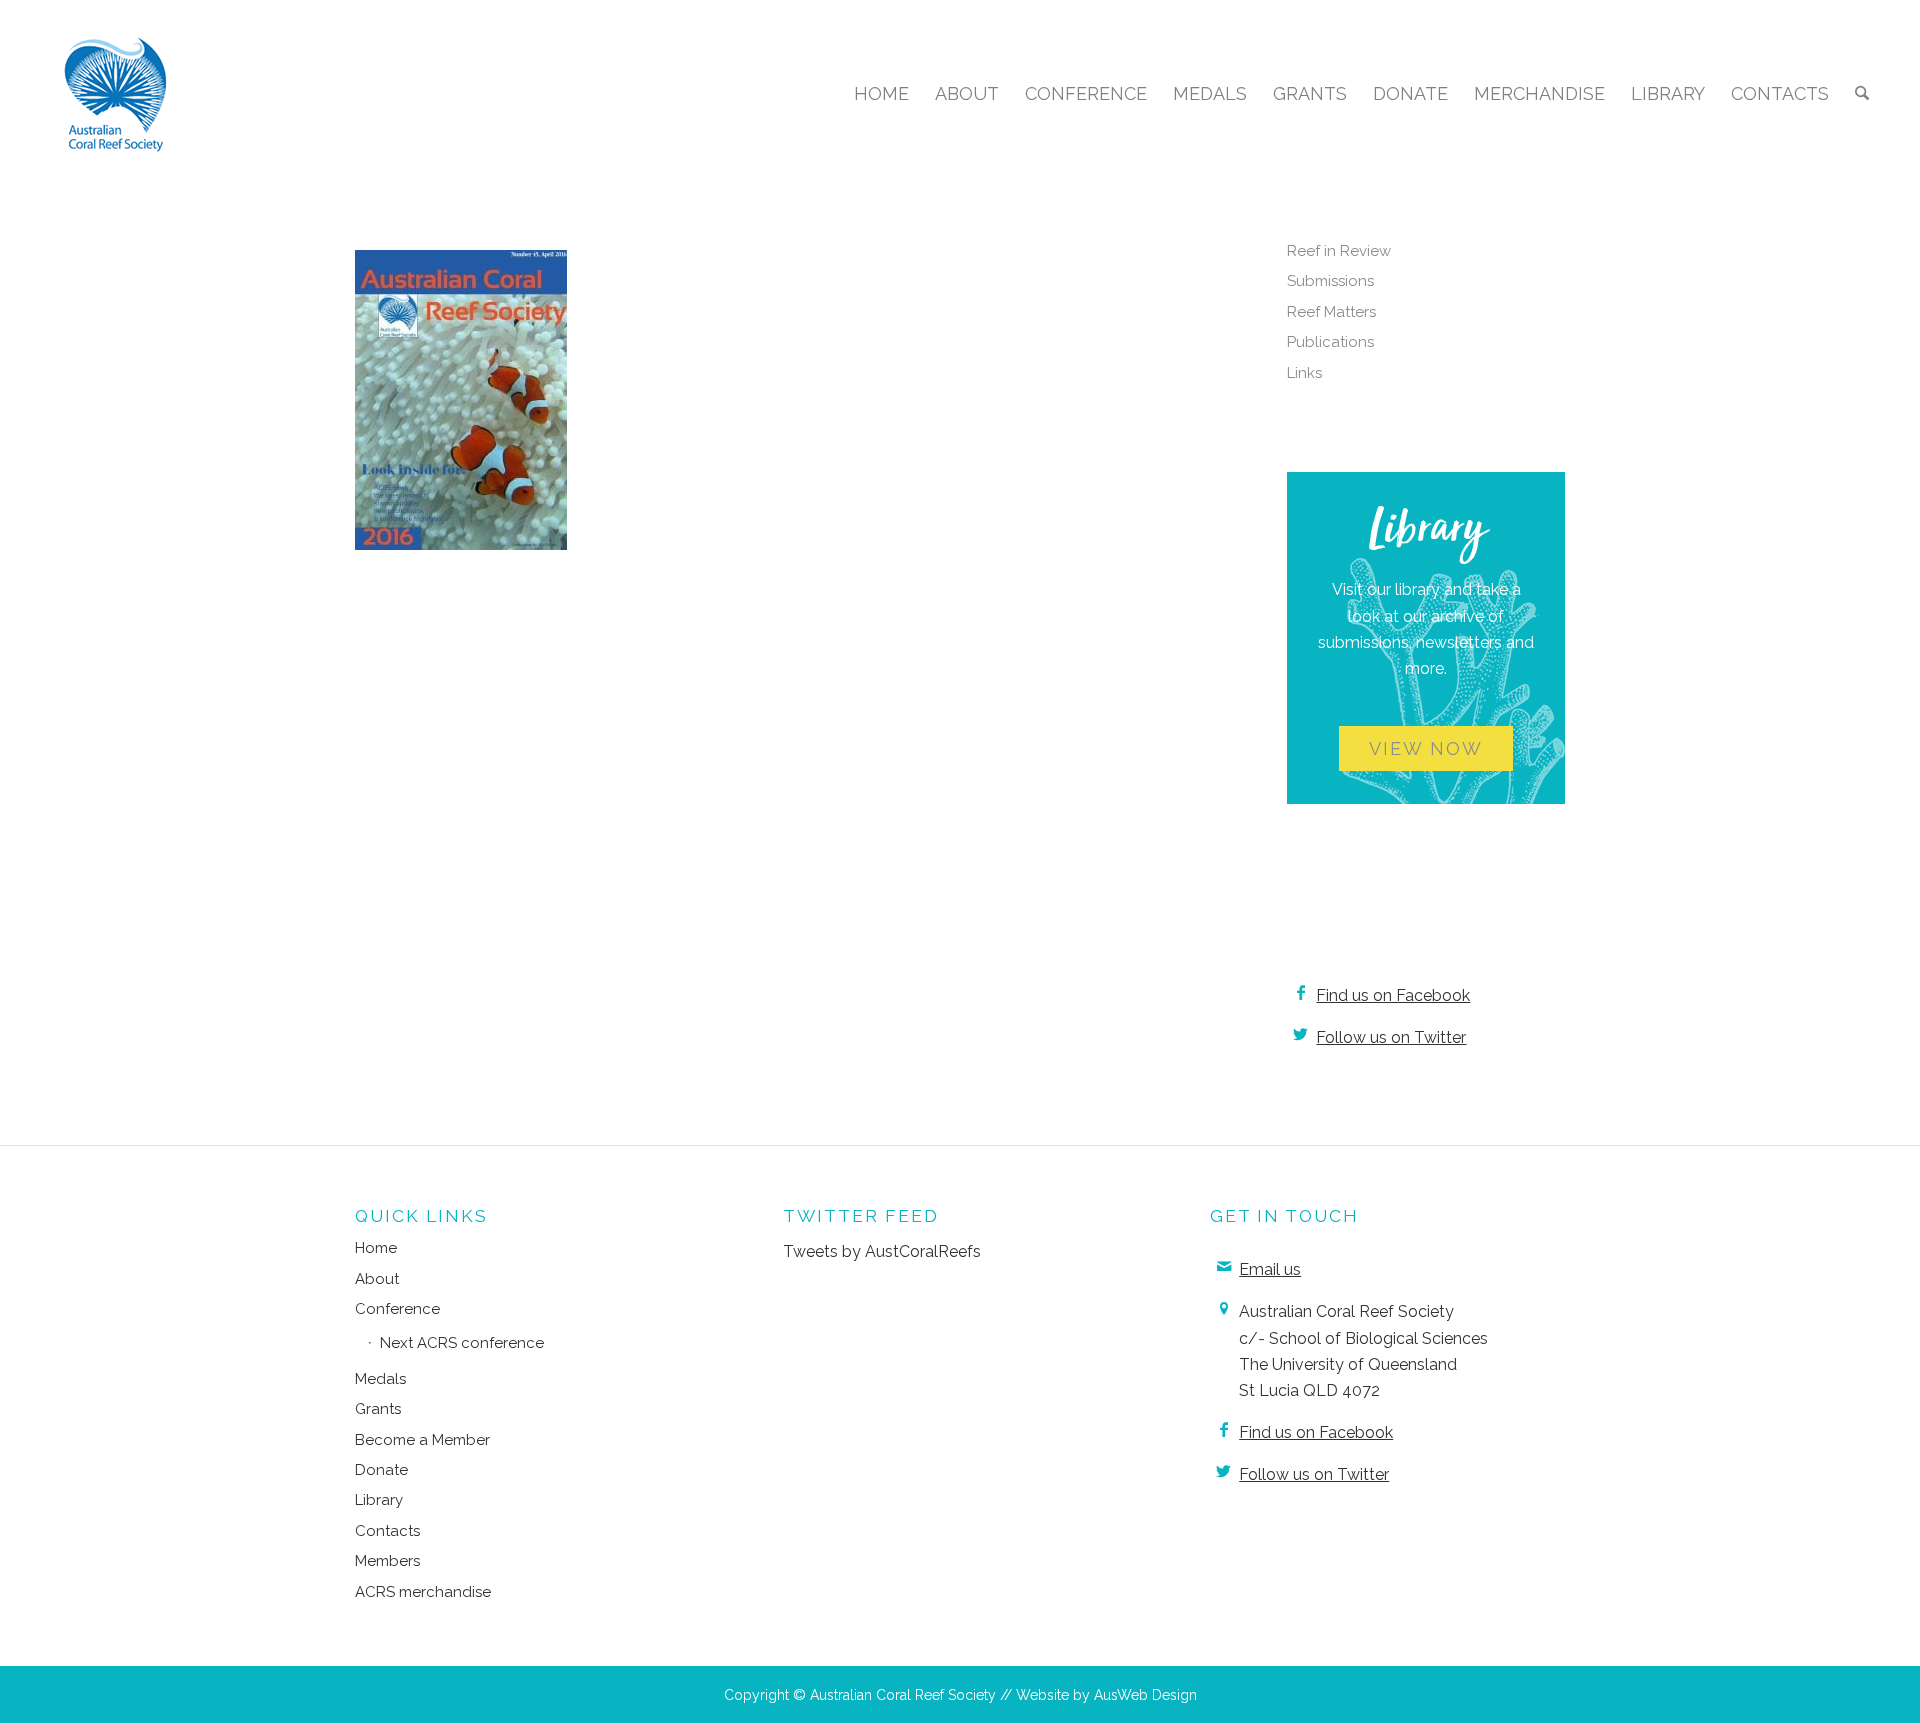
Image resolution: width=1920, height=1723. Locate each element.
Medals (380, 1379)
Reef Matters (1331, 312)
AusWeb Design (1145, 1695)
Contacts (387, 1531)
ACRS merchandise (423, 1592)
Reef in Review (1339, 251)
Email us (1270, 1269)
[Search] (1862, 94)
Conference (397, 1309)
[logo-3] (116, 94)
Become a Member (422, 1440)
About (377, 1279)
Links (1304, 373)
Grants (378, 1409)
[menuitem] (881, 94)
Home (376, 1248)
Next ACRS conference (462, 1343)
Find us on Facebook (1393, 995)
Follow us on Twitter (1391, 1037)
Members (387, 1561)
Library (379, 1500)
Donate (381, 1470)
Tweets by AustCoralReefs (882, 1251)
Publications (1330, 342)
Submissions (1330, 281)
